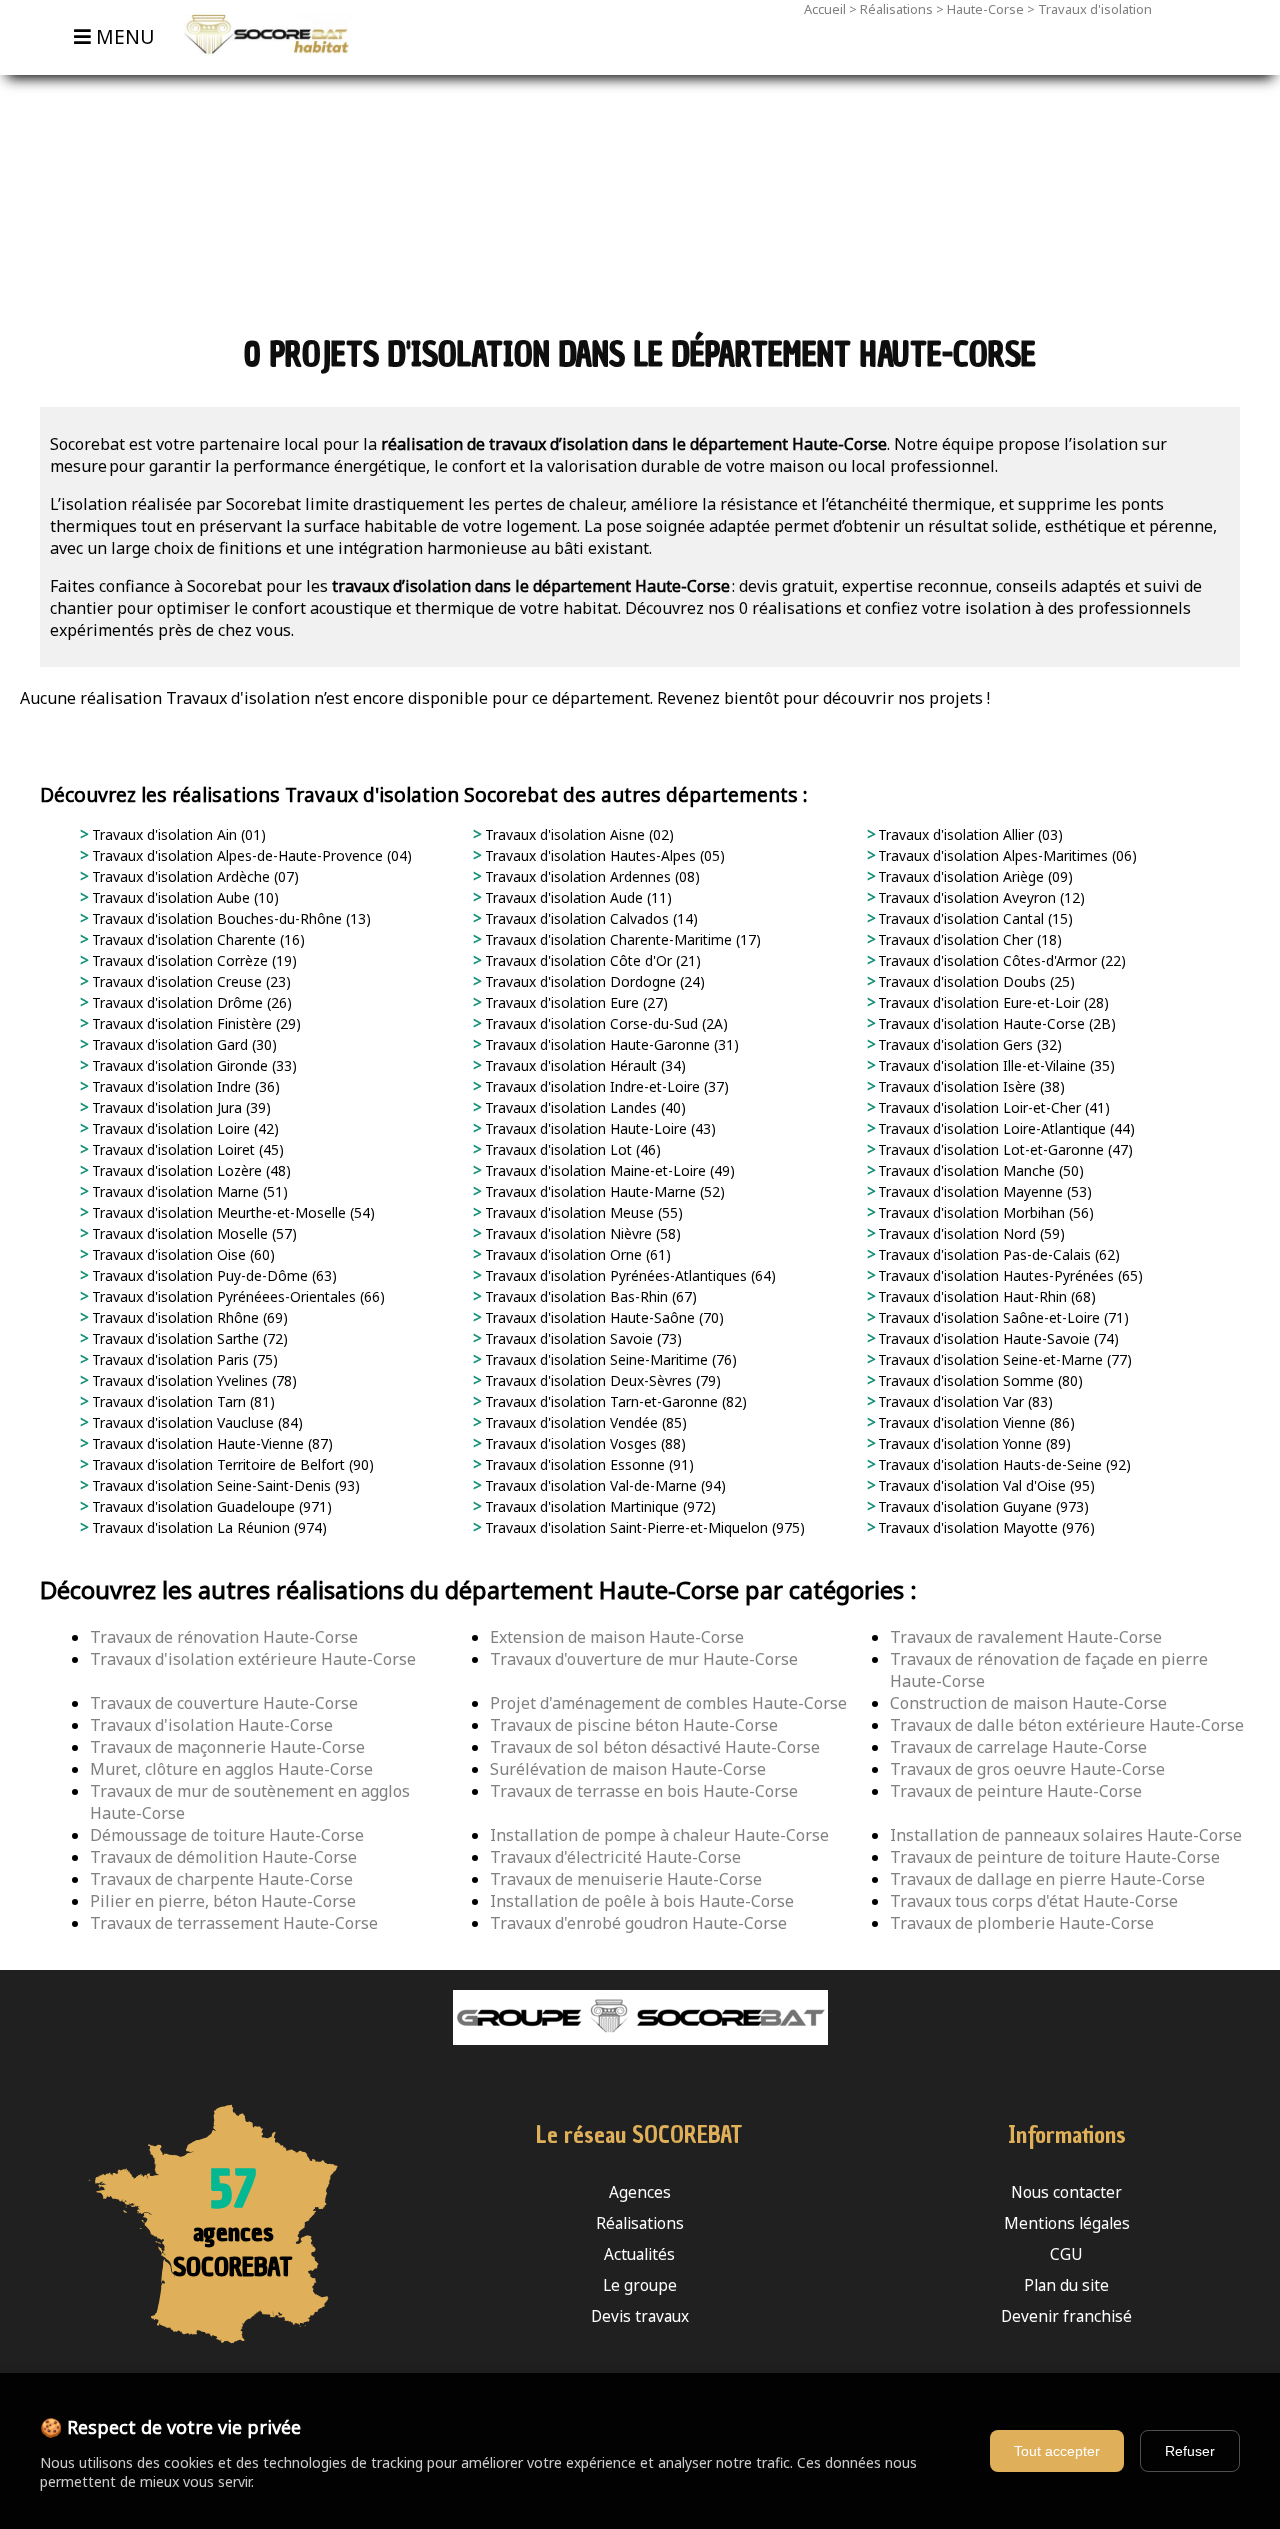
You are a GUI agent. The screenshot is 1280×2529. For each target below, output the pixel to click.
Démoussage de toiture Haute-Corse (227, 1835)
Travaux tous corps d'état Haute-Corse (1034, 1901)
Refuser (1190, 2451)
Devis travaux (640, 2316)
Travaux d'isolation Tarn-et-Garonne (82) (614, 1401)
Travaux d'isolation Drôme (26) (190, 1002)
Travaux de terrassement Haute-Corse (234, 1923)
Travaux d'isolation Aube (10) (183, 897)
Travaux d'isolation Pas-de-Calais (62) (997, 1254)
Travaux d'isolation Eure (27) (574, 1002)
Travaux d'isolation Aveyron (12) (979, 897)
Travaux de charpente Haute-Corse (221, 1879)
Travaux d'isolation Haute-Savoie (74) (996, 1338)
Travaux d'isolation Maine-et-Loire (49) (608, 1170)
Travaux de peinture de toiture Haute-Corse (1055, 1857)
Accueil (825, 9)
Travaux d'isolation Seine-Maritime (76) (609, 1359)
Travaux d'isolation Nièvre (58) (581, 1233)
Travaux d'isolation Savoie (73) (581, 1338)
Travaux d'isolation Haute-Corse (211, 1725)
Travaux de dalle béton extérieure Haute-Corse (1067, 1725)
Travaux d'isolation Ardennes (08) (590, 876)
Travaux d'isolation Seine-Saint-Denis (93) (224, 1485)
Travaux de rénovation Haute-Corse (224, 1637)
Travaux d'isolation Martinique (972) (598, 1506)
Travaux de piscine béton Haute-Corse (634, 1725)
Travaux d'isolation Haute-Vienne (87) (210, 1443)
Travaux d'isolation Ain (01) (177, 834)
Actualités (639, 2254)
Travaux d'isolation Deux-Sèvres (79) (601, 1380)
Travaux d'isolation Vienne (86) (974, 1422)
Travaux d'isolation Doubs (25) (974, 981)
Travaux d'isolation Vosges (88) (583, 1443)
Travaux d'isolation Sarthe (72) (188, 1338)
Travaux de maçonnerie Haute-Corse (227, 1747)
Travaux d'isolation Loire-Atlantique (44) (1004, 1128)
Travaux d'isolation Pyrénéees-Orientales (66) (236, 1296)
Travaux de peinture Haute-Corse (1016, 1791)
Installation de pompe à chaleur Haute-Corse (659, 1835)
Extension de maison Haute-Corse (617, 1637)
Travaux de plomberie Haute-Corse (1022, 1923)
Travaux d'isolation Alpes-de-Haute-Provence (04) (250, 855)
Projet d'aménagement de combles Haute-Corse (668, 1703)
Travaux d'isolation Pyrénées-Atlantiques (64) (628, 1275)
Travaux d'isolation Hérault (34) (583, 1065)
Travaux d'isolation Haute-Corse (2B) (995, 1023)
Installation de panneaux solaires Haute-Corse (1066, 1835)
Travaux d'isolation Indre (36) (184, 1086)
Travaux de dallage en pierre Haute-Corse (1047, 1879)
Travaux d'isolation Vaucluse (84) (195, 1422)
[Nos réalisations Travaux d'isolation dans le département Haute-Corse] (258, 64)
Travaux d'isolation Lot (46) (571, 1149)
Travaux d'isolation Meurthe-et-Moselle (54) (231, 1212)
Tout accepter (1057, 2451)
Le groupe (640, 2285)
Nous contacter (1066, 2192)
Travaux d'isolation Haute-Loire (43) (598, 1128)
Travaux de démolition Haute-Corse (223, 1857)
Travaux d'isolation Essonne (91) (587, 1464)
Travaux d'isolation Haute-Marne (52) (603, 1191)
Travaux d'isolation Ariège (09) (973, 876)
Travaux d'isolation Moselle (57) (192, 1233)
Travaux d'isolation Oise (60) (181, 1254)
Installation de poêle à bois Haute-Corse (642, 1901)
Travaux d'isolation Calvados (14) (589, 918)
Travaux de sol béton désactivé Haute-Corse (655, 1747)
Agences (640, 2192)
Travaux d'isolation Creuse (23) (189, 981)
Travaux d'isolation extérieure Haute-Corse (253, 1659)
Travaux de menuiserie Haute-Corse (626, 1879)
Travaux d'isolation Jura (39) (179, 1107)
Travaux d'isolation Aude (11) (576, 897)
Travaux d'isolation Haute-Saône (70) (602, 1317)
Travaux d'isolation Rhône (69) (188, 1317)
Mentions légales (1067, 2223)
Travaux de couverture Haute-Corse (224, 1703)
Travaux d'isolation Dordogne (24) (593, 981)
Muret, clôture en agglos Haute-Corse (231, 1769)
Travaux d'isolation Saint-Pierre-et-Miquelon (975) (643, 1527)
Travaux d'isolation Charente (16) (196, 939)
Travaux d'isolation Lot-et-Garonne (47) (1003, 1149)
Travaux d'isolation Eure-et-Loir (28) (991, 1002)
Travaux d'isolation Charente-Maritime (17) (621, 939)
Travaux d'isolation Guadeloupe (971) (210, 1506)
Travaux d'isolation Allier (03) (968, 834)
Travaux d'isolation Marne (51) (188, 1191)
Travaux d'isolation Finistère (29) (194, 1023)
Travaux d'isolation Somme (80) (978, 1380)
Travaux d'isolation (1095, 9)
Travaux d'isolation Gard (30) (182, 1044)
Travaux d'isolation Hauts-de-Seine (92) (1002, 1464)
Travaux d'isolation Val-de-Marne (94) (603, 1485)
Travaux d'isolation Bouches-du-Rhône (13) (229, 918)
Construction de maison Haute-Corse (1028, 1703)
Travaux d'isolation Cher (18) (968, 939)
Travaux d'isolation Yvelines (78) (192, 1380)
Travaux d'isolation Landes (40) (583, 1107)
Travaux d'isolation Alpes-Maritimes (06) (1005, 855)
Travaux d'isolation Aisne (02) (577, 834)
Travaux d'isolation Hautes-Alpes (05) (603, 855)
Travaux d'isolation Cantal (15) (973, 918)
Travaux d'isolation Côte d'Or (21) (591, 960)
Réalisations (896, 9)
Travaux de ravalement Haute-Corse (1026, 1637)
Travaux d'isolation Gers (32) (968, 1044)
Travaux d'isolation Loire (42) (183, 1128)
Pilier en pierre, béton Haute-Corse (223, 1901)
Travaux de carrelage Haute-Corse (1018, 1747)
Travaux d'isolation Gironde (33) (192, 1065)
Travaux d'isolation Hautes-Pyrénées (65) (1008, 1275)
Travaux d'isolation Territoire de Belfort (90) (231, 1464)
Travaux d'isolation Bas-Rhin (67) (589, 1296)
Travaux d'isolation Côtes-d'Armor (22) (1000, 960)
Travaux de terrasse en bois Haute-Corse (644, 1791)
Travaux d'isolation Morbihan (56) (984, 1212)
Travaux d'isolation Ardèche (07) (193, 876)
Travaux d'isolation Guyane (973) (981, 1506)
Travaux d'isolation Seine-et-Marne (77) (1003, 1359)
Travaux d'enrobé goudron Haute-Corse (638, 1923)
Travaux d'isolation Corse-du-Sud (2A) (604, 1023)
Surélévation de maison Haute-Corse (628, 1769)
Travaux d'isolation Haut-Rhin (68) (985, 1296)
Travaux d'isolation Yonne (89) (972, 1443)
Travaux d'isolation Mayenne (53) (983, 1191)
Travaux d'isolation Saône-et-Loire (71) (1001, 1317)
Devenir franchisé (1066, 2316)
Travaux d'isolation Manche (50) (979, 1170)
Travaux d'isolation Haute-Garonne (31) (610, 1044)
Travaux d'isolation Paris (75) (183, 1359)
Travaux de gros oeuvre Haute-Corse (1027, 1769)
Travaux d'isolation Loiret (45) (186, 1149)
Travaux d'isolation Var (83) (963, 1401)
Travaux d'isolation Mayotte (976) (984, 1527)
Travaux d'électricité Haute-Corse (615, 1857)
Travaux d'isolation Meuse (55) (582, 1212)
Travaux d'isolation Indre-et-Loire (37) (605, 1086)
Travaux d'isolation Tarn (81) (181, 1401)
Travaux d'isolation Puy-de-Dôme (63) (212, 1275)
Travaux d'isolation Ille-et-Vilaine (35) (994, 1065)
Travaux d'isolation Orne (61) (576, 1254)
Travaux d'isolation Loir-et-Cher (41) (992, 1107)
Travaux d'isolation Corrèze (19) (192, 960)
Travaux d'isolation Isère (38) (969, 1086)
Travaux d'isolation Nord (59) (969, 1233)
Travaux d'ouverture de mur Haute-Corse (644, 1659)
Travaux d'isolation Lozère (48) (189, 1170)
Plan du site (1066, 2285)
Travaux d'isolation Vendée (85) (584, 1422)
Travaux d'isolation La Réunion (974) (207, 1527)
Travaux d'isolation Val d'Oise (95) (984, 1485)
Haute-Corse (985, 9)
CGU (1066, 2254)
